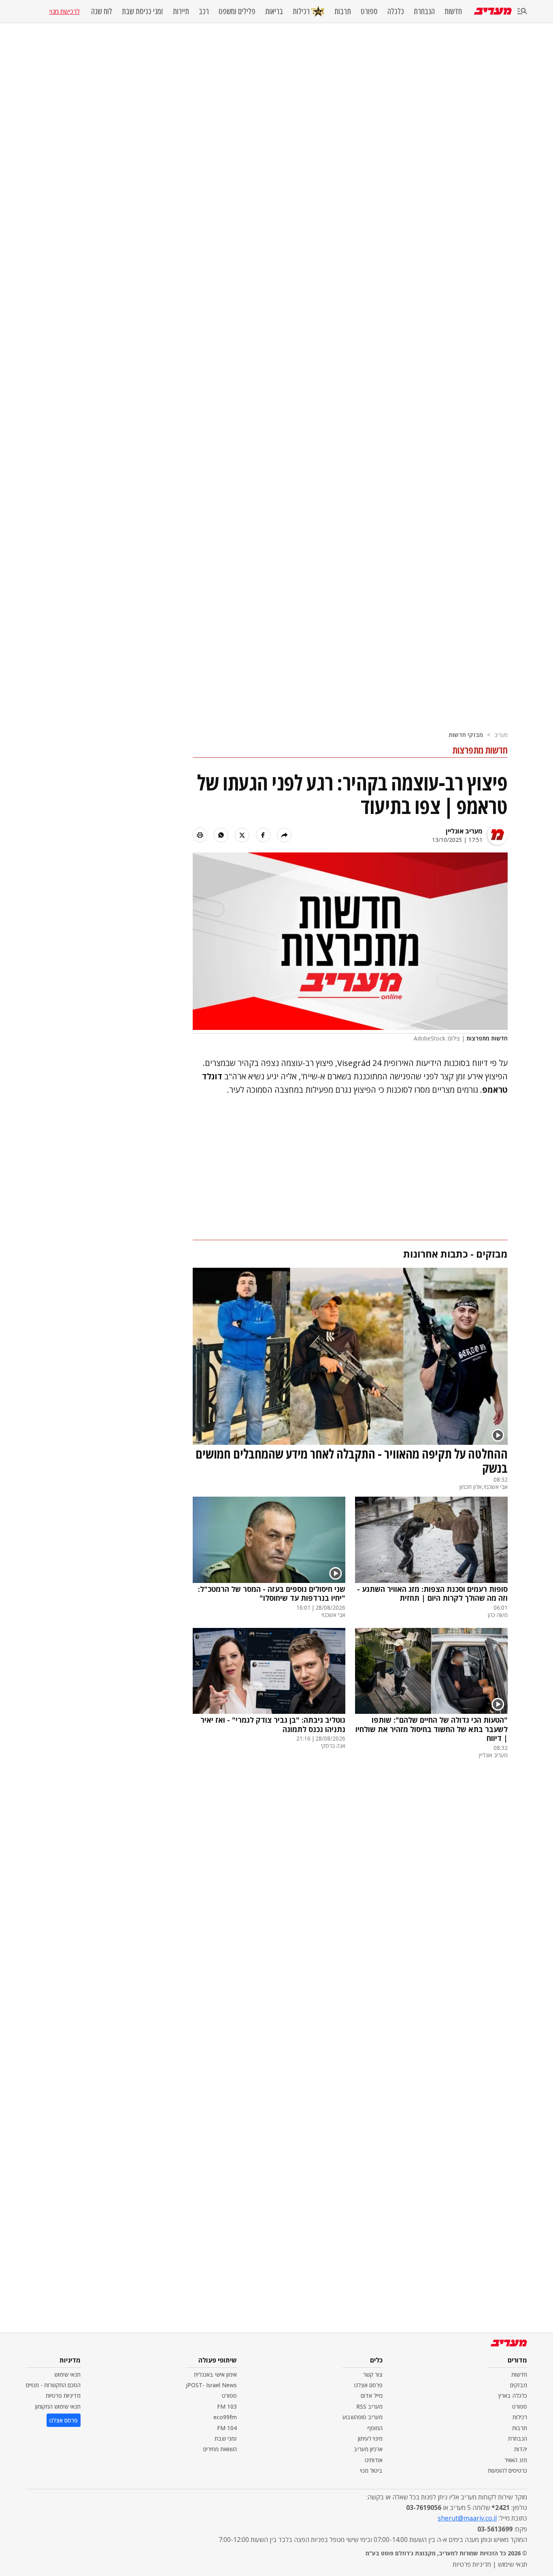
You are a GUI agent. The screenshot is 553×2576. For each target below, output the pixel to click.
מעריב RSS (369, 2406)
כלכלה (396, 11)
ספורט (369, 11)
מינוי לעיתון (370, 2438)
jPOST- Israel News (211, 2385)
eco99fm (225, 2417)
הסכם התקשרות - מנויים (53, 2385)
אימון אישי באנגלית (215, 2374)
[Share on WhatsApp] (221, 835)
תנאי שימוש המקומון (58, 2406)
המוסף (375, 2428)
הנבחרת (424, 11)
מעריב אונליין (464, 831)
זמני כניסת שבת (143, 11)
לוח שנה (102, 11)
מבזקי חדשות (466, 735)
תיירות (181, 11)
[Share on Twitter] (242, 835)
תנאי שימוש (67, 2374)
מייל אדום (372, 2396)
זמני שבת (226, 2438)
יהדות (521, 2449)
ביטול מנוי (371, 2470)
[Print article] (200, 835)
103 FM (227, 2406)
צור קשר (373, 2374)
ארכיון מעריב (368, 2449)
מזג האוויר (516, 2460)
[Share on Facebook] (263, 835)
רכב (204, 11)
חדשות (453, 11)
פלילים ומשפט (237, 11)
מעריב (501, 735)
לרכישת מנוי (64, 11)
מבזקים (519, 2385)
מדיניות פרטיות (63, 2396)
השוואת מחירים (220, 2449)
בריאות (274, 11)
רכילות (301, 11)
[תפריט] (522, 12)
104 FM (227, 2428)
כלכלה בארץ (513, 2396)
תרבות (343, 11)
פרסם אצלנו (368, 2385)
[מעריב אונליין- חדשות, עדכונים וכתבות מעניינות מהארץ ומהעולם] (493, 11)
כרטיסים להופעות (507, 2470)
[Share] (284, 835)
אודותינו (374, 2460)
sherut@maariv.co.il (467, 2518)
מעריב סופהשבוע (363, 2417)
